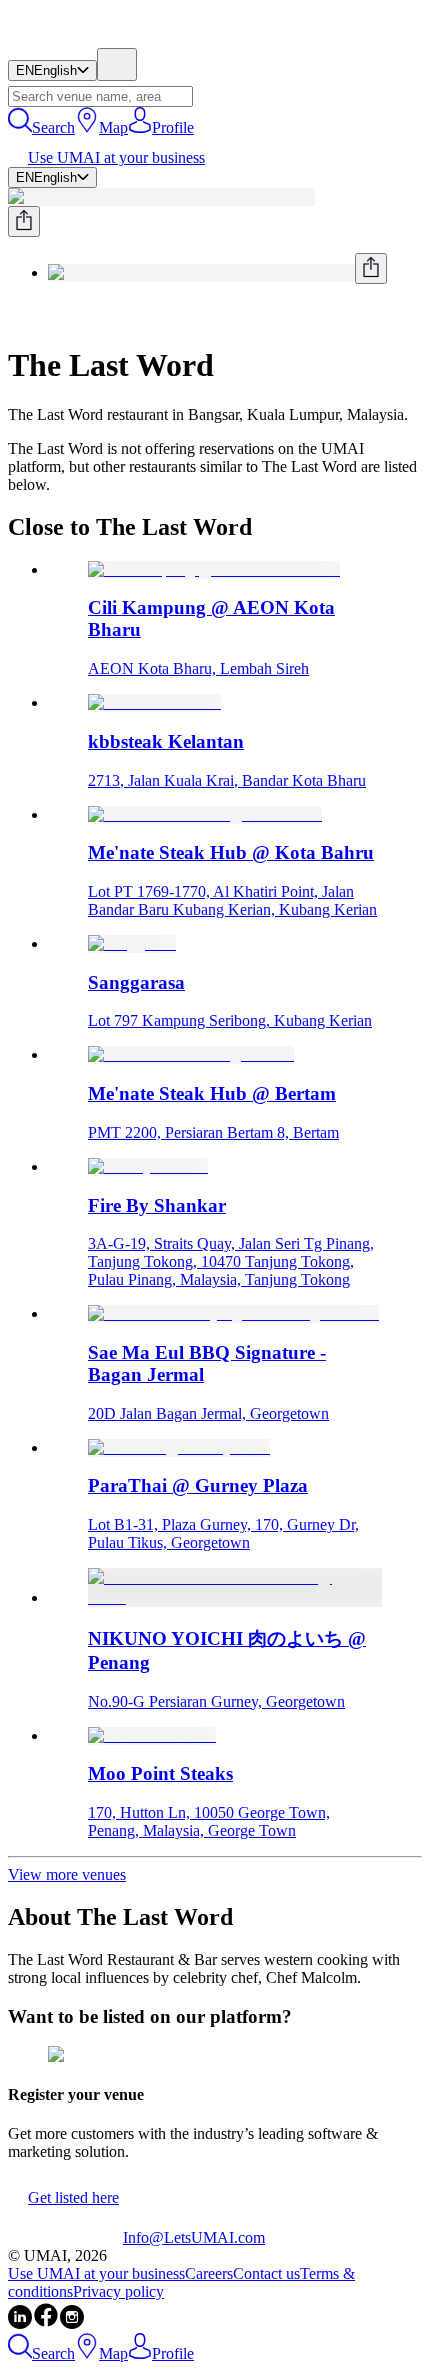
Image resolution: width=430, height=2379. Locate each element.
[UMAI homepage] (65, 38)
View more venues (67, 1874)
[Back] (16, 316)
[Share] (24, 221)
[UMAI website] (65, 2237)
